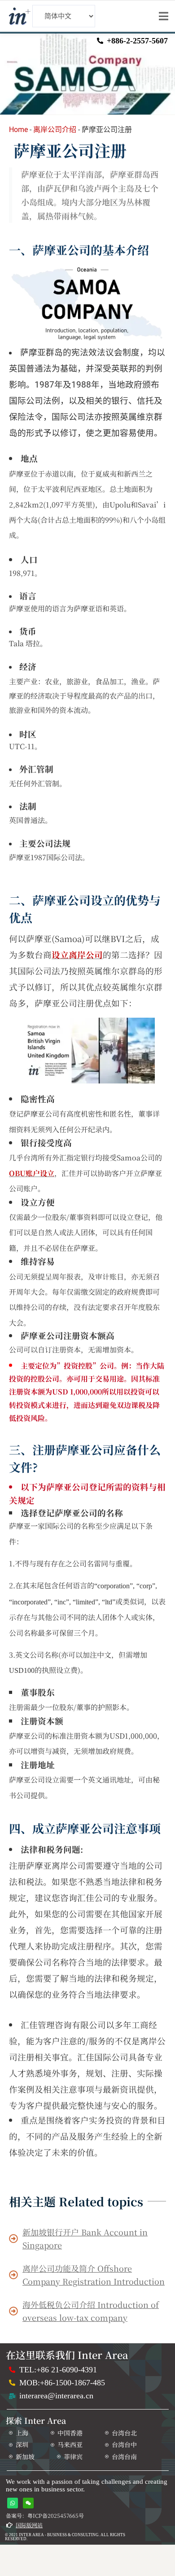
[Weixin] (28, 2503)
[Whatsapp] (13, 2503)
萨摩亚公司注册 (70, 150)
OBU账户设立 (32, 1173)
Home (18, 130)
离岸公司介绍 (55, 130)
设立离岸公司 (77, 955)
